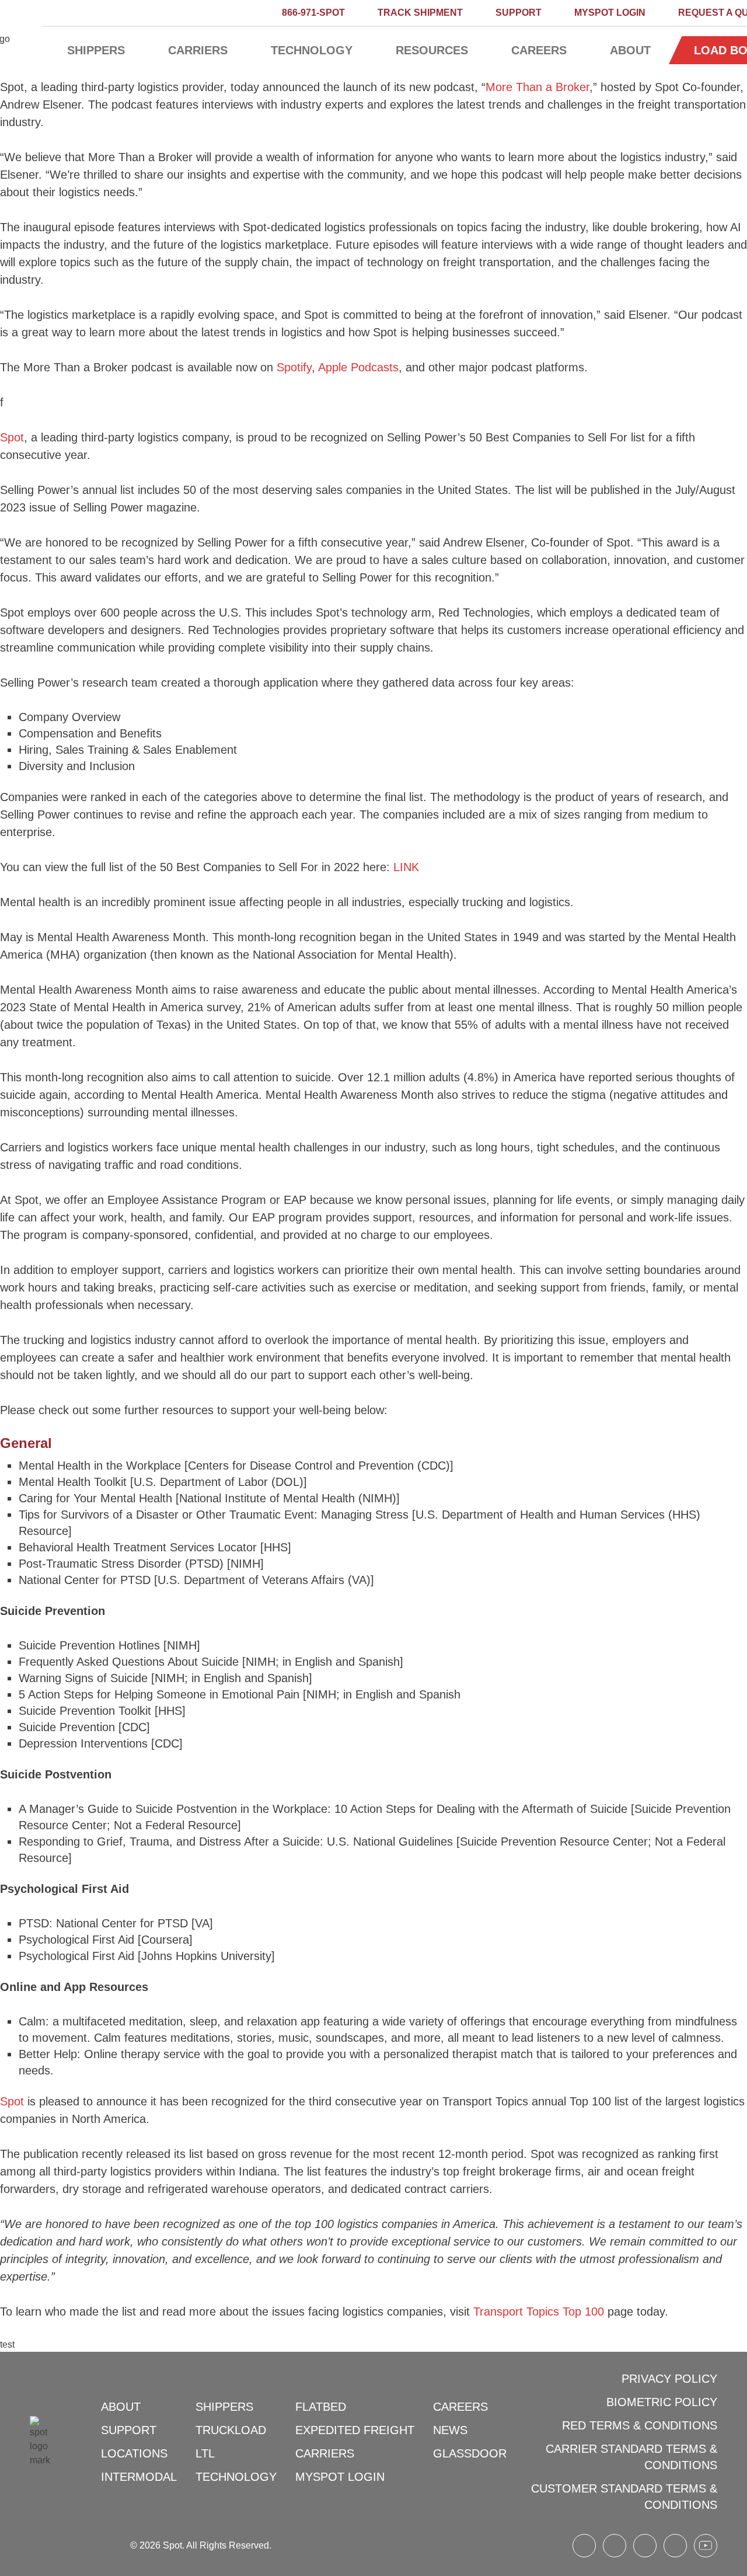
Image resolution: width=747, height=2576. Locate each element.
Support (519, 13)
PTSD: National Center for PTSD (103, 1923)
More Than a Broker (537, 87)
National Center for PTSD (85, 1580)
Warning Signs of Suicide (83, 1678)
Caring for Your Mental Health (95, 1498)
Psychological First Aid (76, 1940)
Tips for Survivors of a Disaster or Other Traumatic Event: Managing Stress (214, 1515)
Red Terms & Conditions (640, 2425)
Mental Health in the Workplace (100, 1465)
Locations (134, 2453)
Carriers (198, 50)
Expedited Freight (355, 2430)
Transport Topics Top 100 (539, 2312)
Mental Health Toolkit (73, 1482)
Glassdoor (470, 2453)
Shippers (96, 50)
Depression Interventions (83, 1743)
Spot (12, 437)
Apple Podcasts (358, 367)
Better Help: (50, 2054)
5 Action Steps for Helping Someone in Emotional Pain (159, 1694)
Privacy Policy (669, 2379)
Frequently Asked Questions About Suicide (129, 1662)
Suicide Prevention (67, 1727)
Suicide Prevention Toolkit (85, 1711)
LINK (406, 867)
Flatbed (321, 2407)
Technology (312, 50)
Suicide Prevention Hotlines (89, 1645)
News (450, 2430)
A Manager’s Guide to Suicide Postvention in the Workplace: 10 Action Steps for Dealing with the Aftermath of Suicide (323, 1809)
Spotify (294, 367)
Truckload (231, 2430)
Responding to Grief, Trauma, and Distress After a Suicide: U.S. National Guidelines (236, 1842)
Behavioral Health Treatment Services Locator (138, 1547)
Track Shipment (420, 13)
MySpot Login (610, 13)
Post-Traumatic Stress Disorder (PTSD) (121, 1564)
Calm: (34, 2021)
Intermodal (139, 2477)
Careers (539, 50)
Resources (432, 50)
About (630, 50)
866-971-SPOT (313, 13)
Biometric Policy (662, 2402)
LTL (205, 2453)
